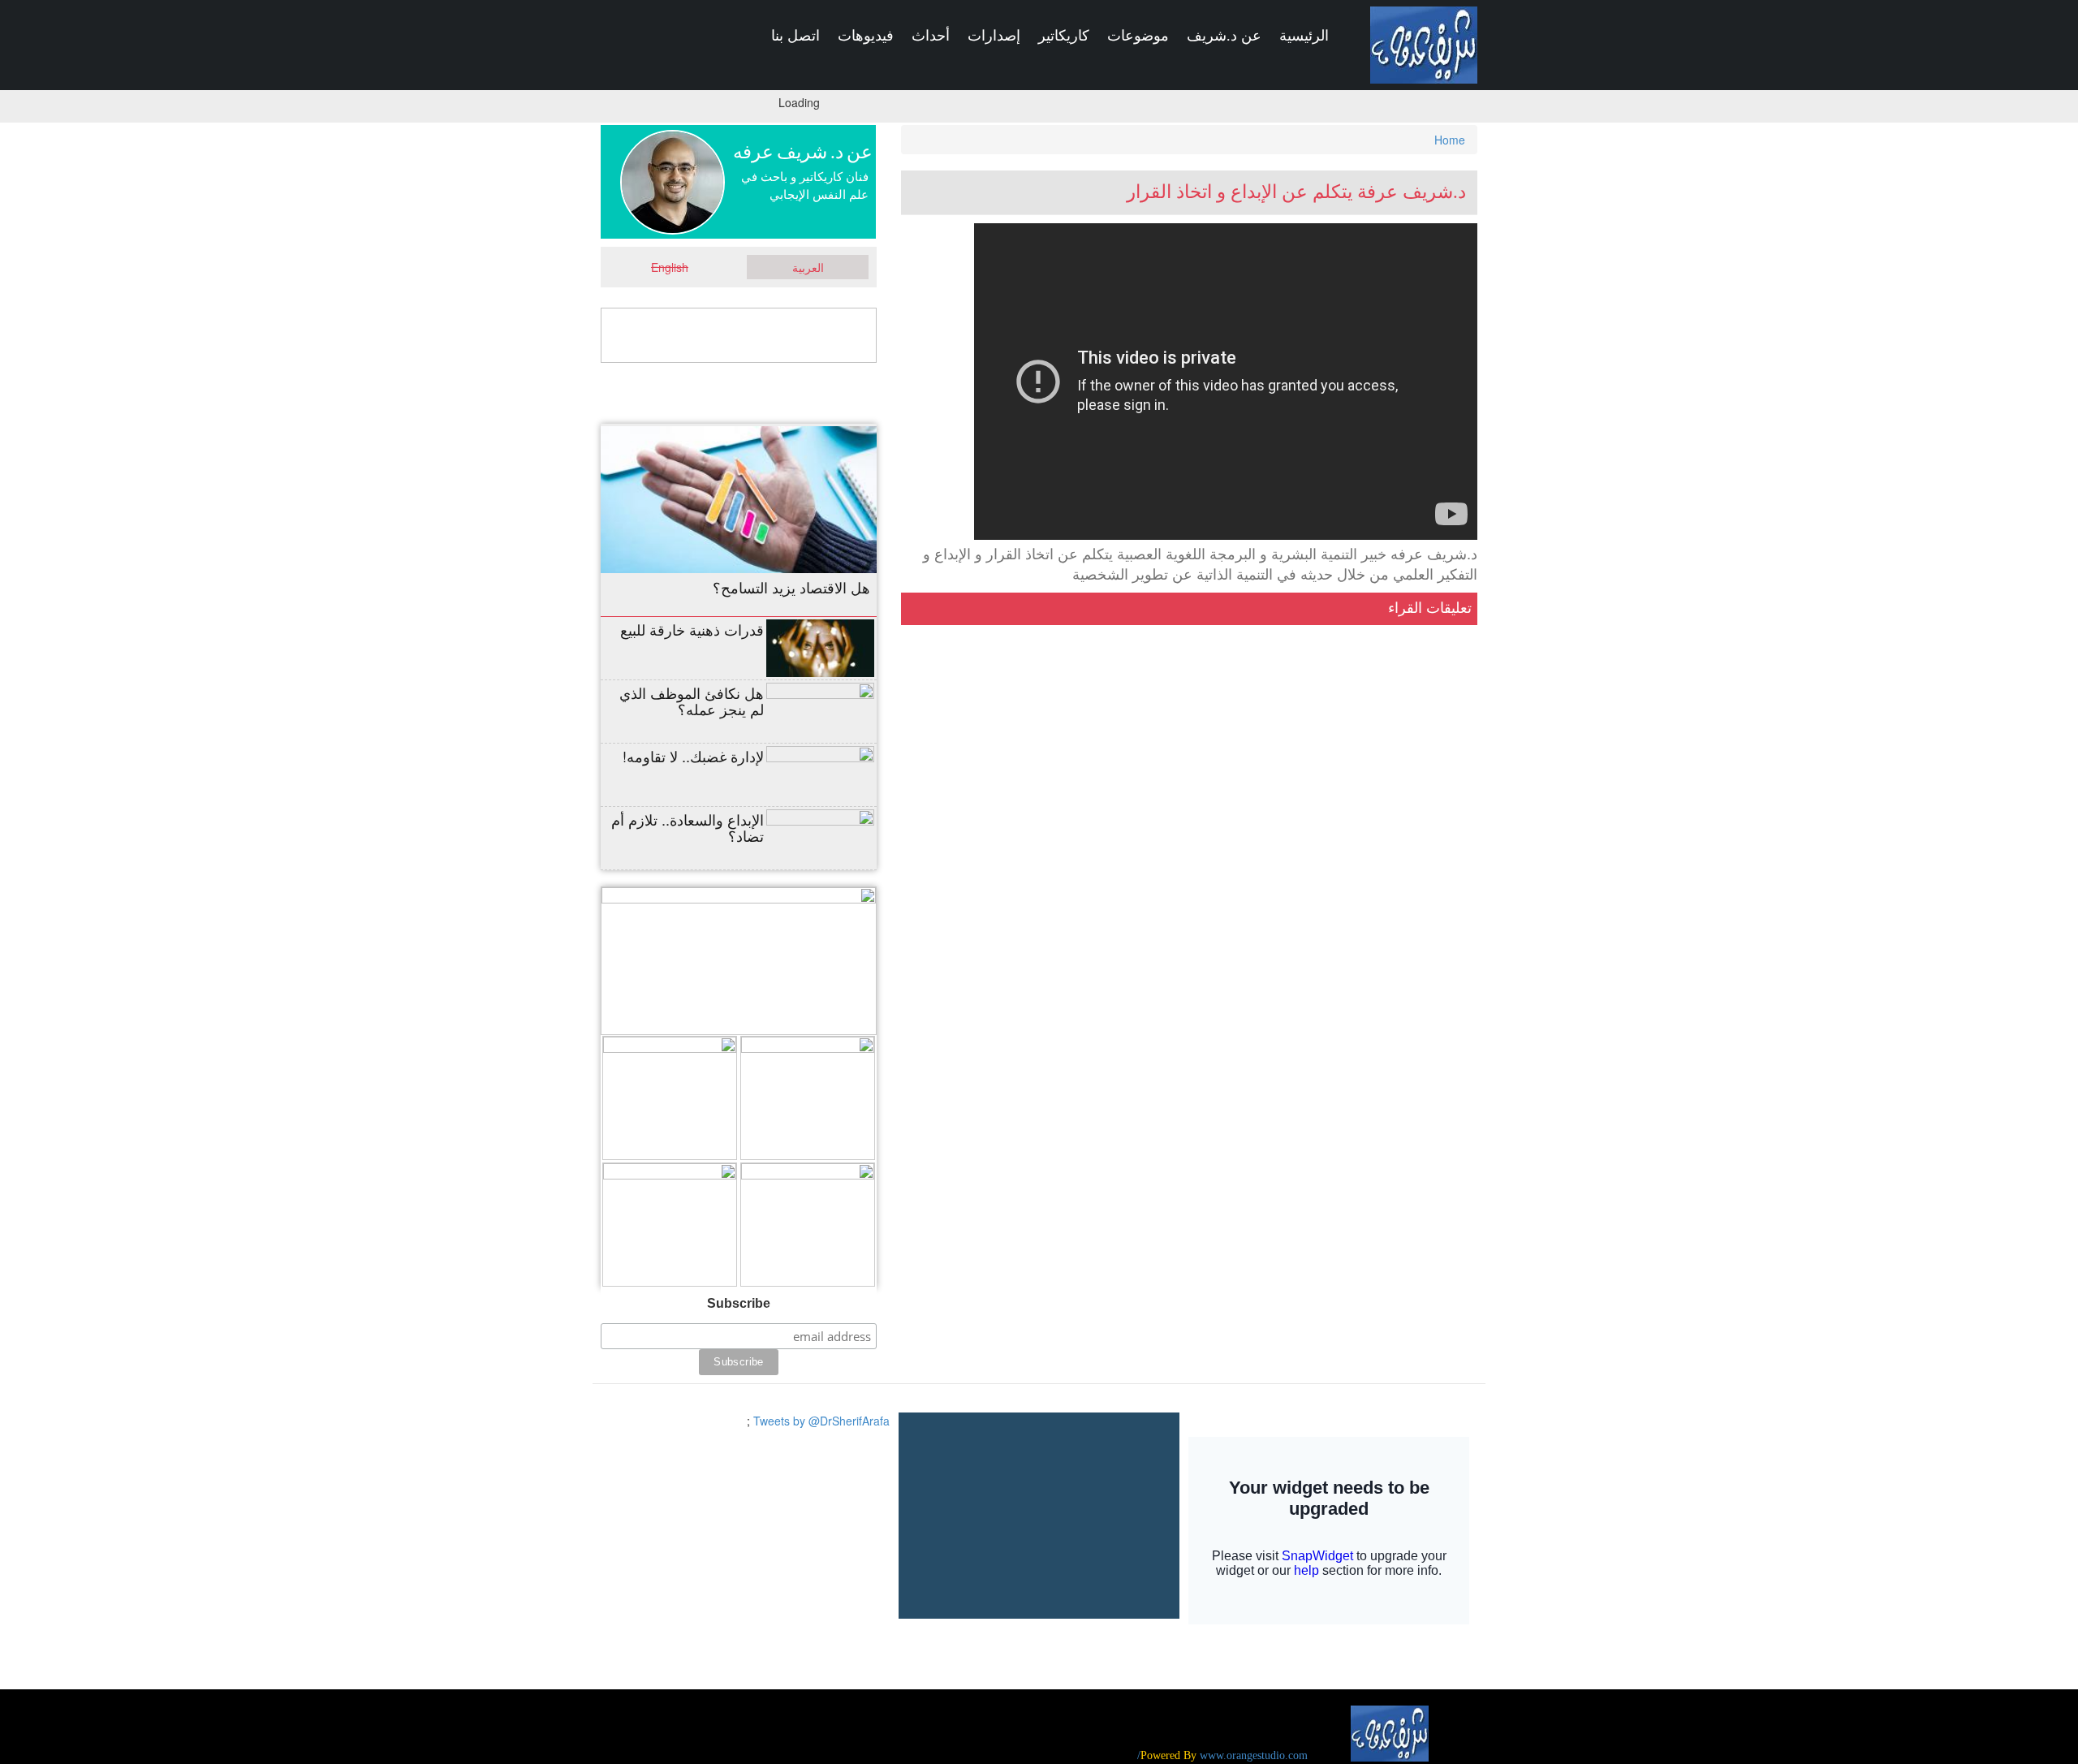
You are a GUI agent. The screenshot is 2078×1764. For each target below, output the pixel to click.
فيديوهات (866, 36)
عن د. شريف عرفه (803, 152)
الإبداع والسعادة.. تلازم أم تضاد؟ (688, 827)
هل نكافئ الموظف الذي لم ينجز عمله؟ (692, 701)
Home (1450, 140)
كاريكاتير (1064, 36)
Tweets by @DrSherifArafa (821, 1421)
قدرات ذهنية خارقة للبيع (692, 629)
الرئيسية (1304, 36)
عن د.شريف (1224, 36)
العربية (808, 267)
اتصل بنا (795, 36)
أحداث (931, 36)
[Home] (1424, 45)
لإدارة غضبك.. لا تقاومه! (693, 756)
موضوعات (1138, 36)
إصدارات (994, 36)
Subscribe (739, 1303)
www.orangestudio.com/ (1222, 1755)
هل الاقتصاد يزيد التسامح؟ (791, 587)
